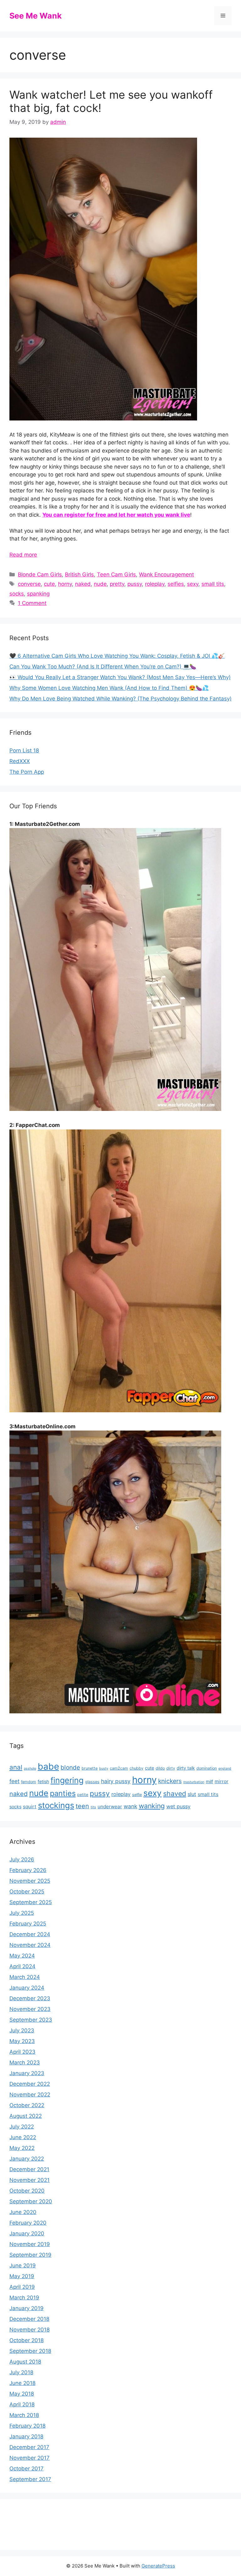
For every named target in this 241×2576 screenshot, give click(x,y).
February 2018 (27, 2426)
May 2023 (22, 2041)
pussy (135, 584)
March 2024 (25, 1977)
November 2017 (29, 2458)
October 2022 (27, 2105)
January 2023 (27, 2073)
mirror (222, 1781)
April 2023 (22, 2052)
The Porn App (27, 772)
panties (63, 1793)
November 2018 (29, 2330)
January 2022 (27, 2159)
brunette (90, 1768)
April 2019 (22, 2287)
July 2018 (21, 2372)
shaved (175, 1793)
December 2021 (29, 2169)
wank (130, 1806)
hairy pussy (116, 1781)
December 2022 (30, 2084)
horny (65, 584)
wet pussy (178, 1806)
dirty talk (186, 1768)
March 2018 (24, 2415)
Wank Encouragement (166, 574)
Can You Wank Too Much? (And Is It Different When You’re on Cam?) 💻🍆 (103, 667)
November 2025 (30, 1881)
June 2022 (23, 2137)
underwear (110, 1807)
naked (83, 584)
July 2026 (22, 1859)
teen (82, 1806)
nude (100, 584)
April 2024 (22, 1966)
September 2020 (31, 2201)
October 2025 (27, 1892)
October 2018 (27, 2340)
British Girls (79, 574)
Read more (23, 555)
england (225, 1769)
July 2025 (22, 1913)
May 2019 (22, 2276)
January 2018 (26, 2436)
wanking (152, 1806)
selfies (176, 584)
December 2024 (30, 1934)
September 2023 (31, 2020)
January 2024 (27, 1988)
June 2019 (23, 2266)
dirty (171, 1768)
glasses (92, 1782)
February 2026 (28, 1870)
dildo (160, 1768)
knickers (170, 1781)
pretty (117, 584)
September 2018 (30, 2351)
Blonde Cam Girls (40, 574)
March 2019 (24, 2298)
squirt (30, 1807)
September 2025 (31, 1902)
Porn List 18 (24, 750)
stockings (56, 1805)
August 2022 (26, 2116)
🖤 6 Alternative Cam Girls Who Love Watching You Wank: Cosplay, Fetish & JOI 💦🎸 (117, 656)
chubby (137, 1768)
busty (104, 1769)
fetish (43, 1781)
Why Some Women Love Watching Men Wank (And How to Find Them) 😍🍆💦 (109, 688)
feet (14, 1781)
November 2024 (30, 1945)
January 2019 (27, 2308)
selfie (137, 1795)
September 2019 (30, 2255)
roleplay (155, 584)
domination (207, 1768)
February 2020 (28, 2223)
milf (209, 1781)
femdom (29, 1782)
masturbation (194, 1782)
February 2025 (28, 1924)
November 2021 (29, 2180)
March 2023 (25, 2062)
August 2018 (25, 2362)
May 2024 (22, 1956)
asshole (30, 1769)
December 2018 (29, 2319)
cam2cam (119, 1768)
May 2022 (22, 2148)
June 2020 (23, 2212)
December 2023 (30, 1998)
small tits (213, 584)
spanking (38, 594)
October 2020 (27, 2191)
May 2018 (22, 2394)
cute (49, 584)
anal (16, 1767)
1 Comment (32, 603)
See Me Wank (36, 16)
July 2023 (22, 2030)
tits (93, 1807)
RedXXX (20, 761)
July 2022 (22, 2127)
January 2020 (27, 2233)
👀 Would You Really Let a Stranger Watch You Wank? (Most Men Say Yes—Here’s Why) (120, 677)
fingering (67, 1780)
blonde (70, 1767)
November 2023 (30, 2009)
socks (17, 594)
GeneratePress (158, 2566)
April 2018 (22, 2404)
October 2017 (27, 2469)
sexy (193, 584)
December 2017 (29, 2447)
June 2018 (22, 2383)
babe (48, 1766)
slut (192, 1794)
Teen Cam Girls (116, 574)
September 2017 (30, 2479)
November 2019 (30, 2244)
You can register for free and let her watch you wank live (116, 515)
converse (29, 584)
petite (83, 1795)
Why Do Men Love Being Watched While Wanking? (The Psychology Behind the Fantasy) (120, 699)
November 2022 (30, 2095)
